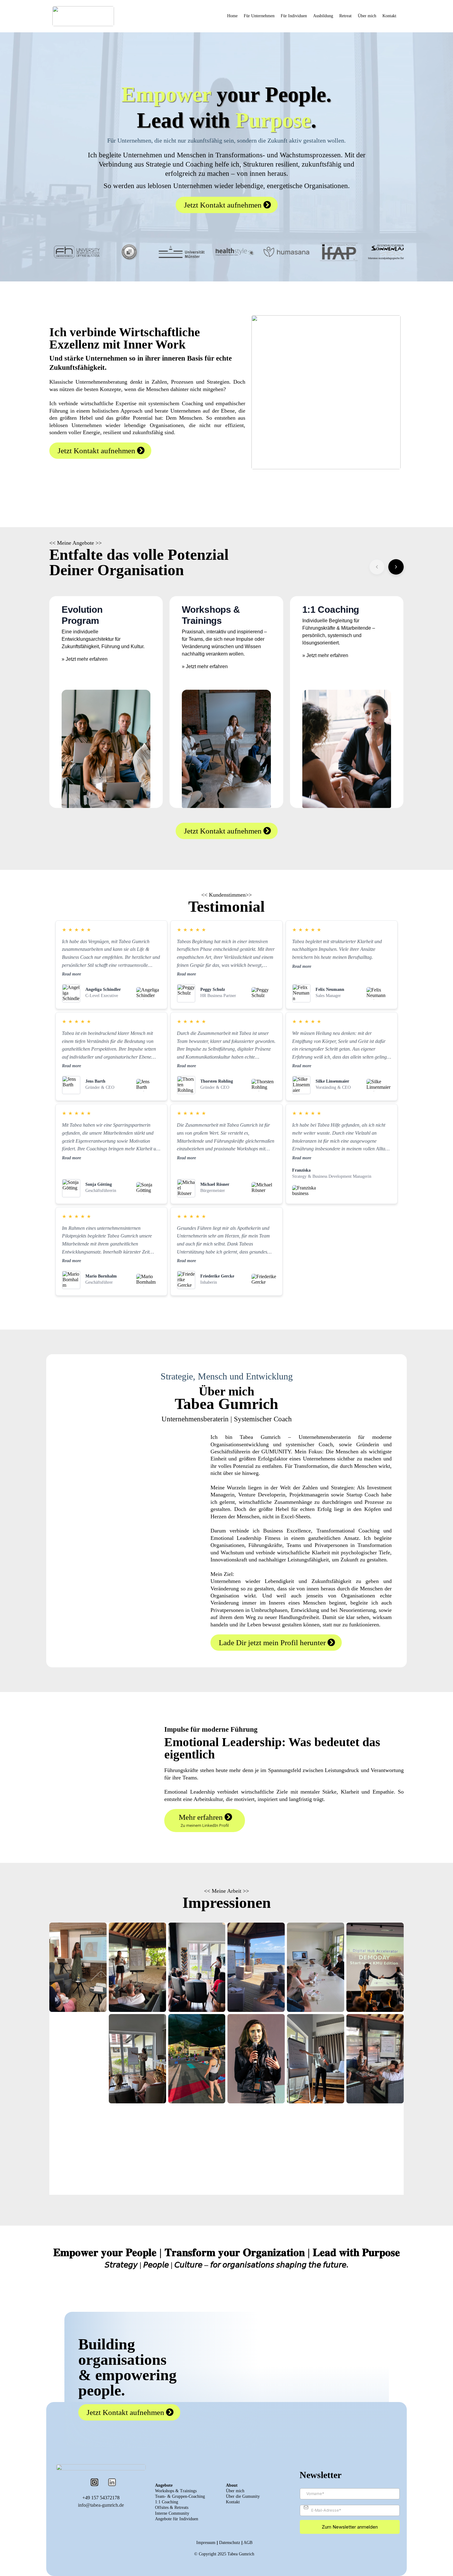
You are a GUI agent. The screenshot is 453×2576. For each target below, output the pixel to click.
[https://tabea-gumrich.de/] (83, 16)
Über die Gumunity (243, 2496)
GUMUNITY (276, 1452)
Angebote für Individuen (177, 2519)
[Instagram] (94, 2482)
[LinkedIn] (112, 2482)
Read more (71, 974)
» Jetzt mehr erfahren (85, 659)
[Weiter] (396, 567)
